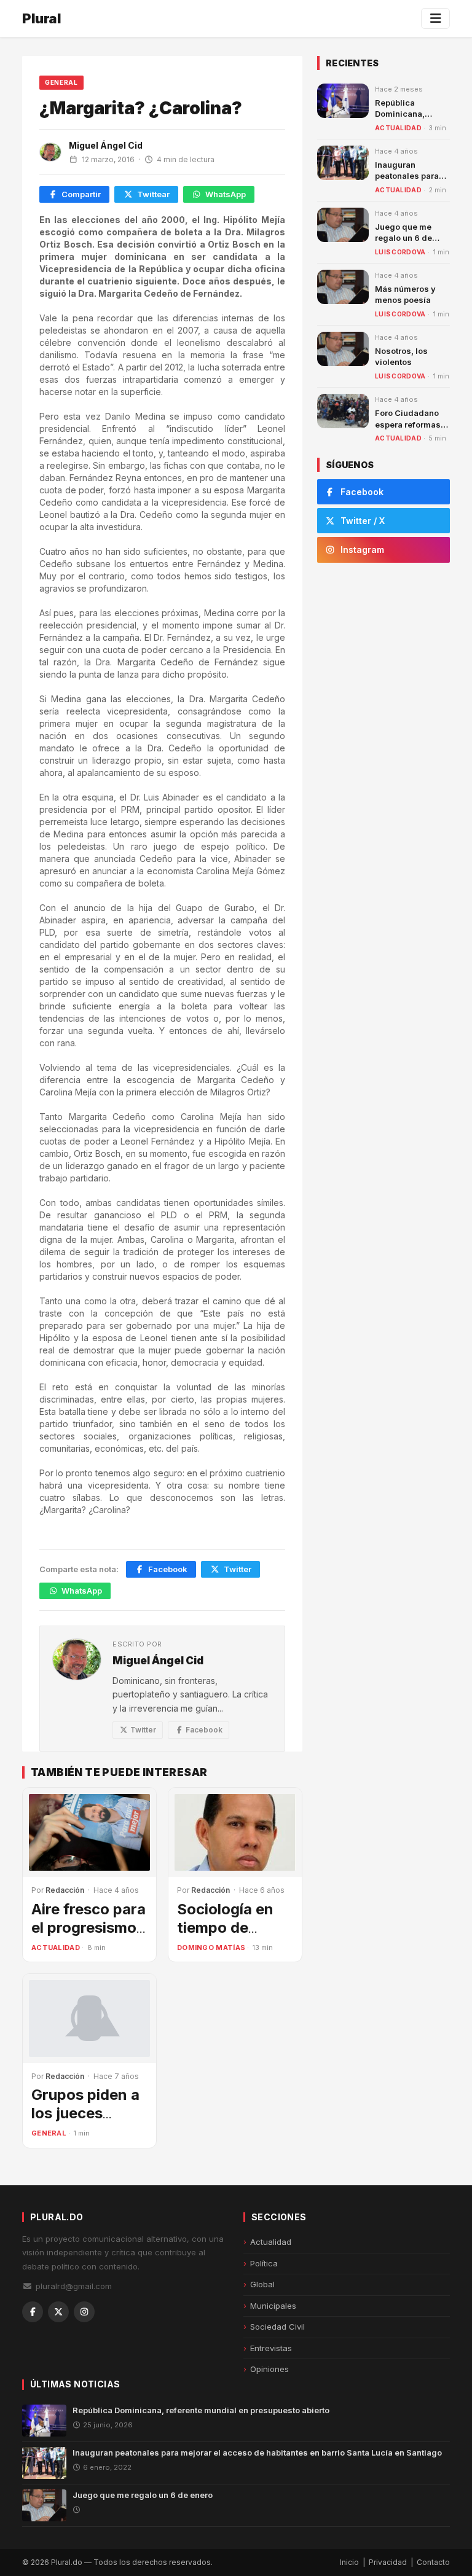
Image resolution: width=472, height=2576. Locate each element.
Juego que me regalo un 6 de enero (403, 238)
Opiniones (269, 2369)
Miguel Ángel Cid (106, 145)
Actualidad (56, 1948)
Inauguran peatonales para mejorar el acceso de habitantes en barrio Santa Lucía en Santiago (257, 2453)
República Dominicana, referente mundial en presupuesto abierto (201, 2410)
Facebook (168, 1569)
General (61, 82)
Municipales (273, 2306)
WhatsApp (226, 194)
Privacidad (388, 2562)
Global (262, 2284)
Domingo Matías (211, 1948)
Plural (41, 18)
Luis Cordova (400, 252)
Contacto (433, 2562)
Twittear (153, 194)
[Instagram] (84, 2312)
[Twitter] (58, 2312)
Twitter (238, 1569)
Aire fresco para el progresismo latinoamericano (89, 1928)
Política (264, 2263)
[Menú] (435, 18)
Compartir (81, 194)
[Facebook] (33, 2312)
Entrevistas (271, 2348)
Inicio (349, 2562)
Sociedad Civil (277, 2327)
